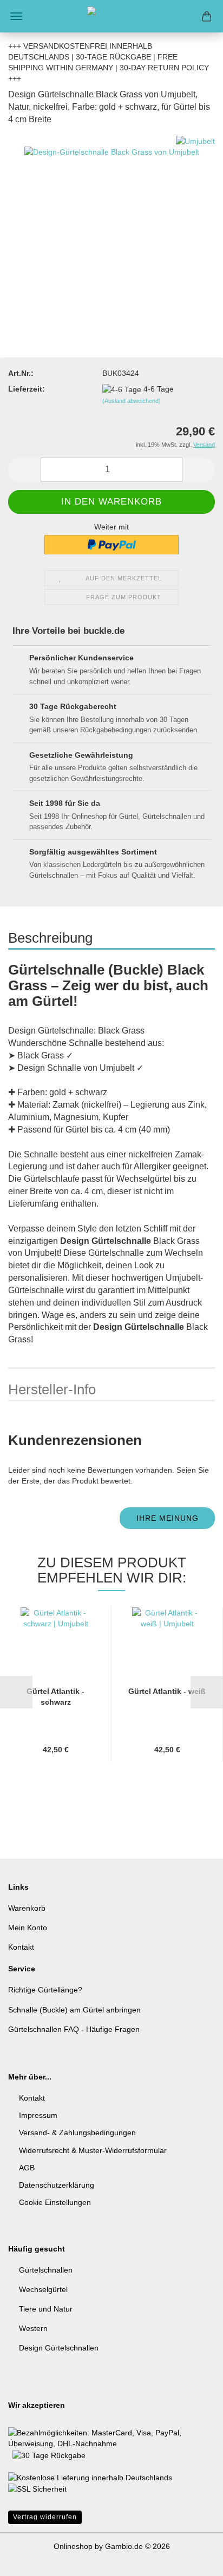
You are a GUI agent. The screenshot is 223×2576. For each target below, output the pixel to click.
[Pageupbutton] (193, 2560)
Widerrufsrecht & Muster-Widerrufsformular (93, 2150)
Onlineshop (73, 2546)
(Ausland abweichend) (132, 401)
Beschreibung (50, 938)
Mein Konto (28, 1928)
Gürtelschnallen (46, 2270)
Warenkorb (27, 1908)
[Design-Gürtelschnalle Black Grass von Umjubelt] (112, 216)
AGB (27, 2168)
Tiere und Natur (46, 2309)
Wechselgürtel (43, 2289)
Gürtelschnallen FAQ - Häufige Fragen (74, 2029)
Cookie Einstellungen (55, 2202)
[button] (24, 470)
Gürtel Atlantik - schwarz (55, 1697)
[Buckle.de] (111, 16)
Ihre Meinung (168, 1518)
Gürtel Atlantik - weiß (167, 1691)
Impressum (38, 2115)
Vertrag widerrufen (45, 2517)
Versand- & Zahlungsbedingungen (77, 2133)
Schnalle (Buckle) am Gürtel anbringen (74, 2010)
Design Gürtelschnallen (59, 2348)
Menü (16, 16)
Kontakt (21, 1947)
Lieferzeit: (27, 389)
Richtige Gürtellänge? (45, 1990)
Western (33, 2328)
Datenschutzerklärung (57, 2185)
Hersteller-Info (52, 1389)
